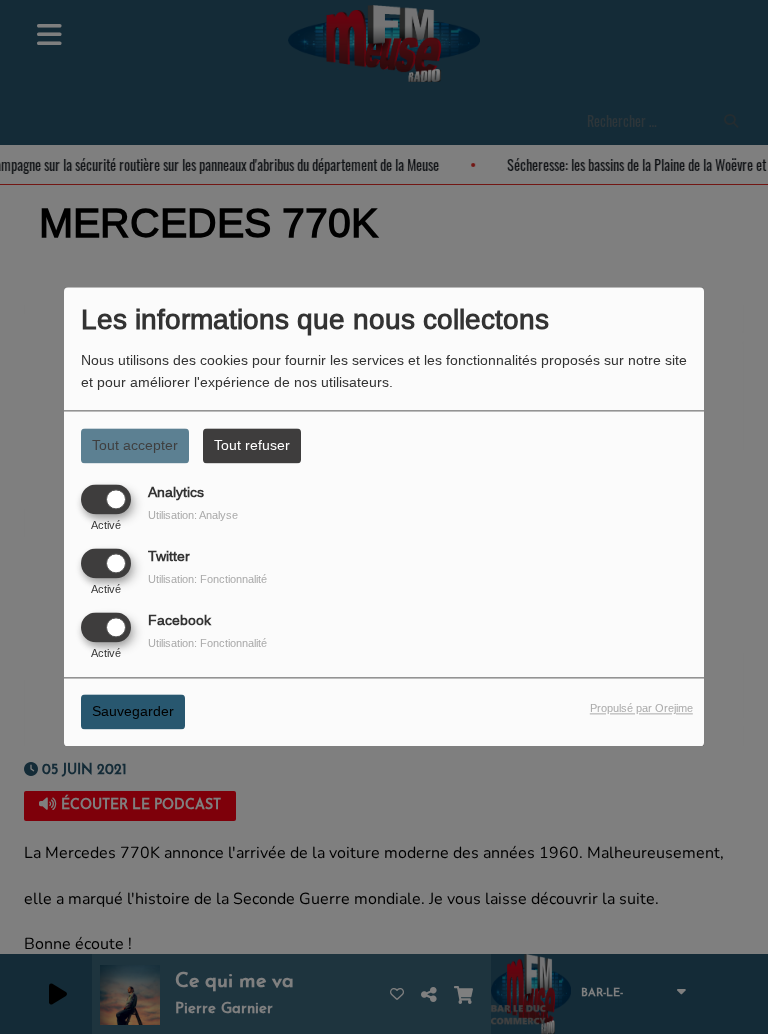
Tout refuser (252, 445)
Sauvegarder (133, 712)
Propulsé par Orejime (641, 709)
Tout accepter (135, 445)
